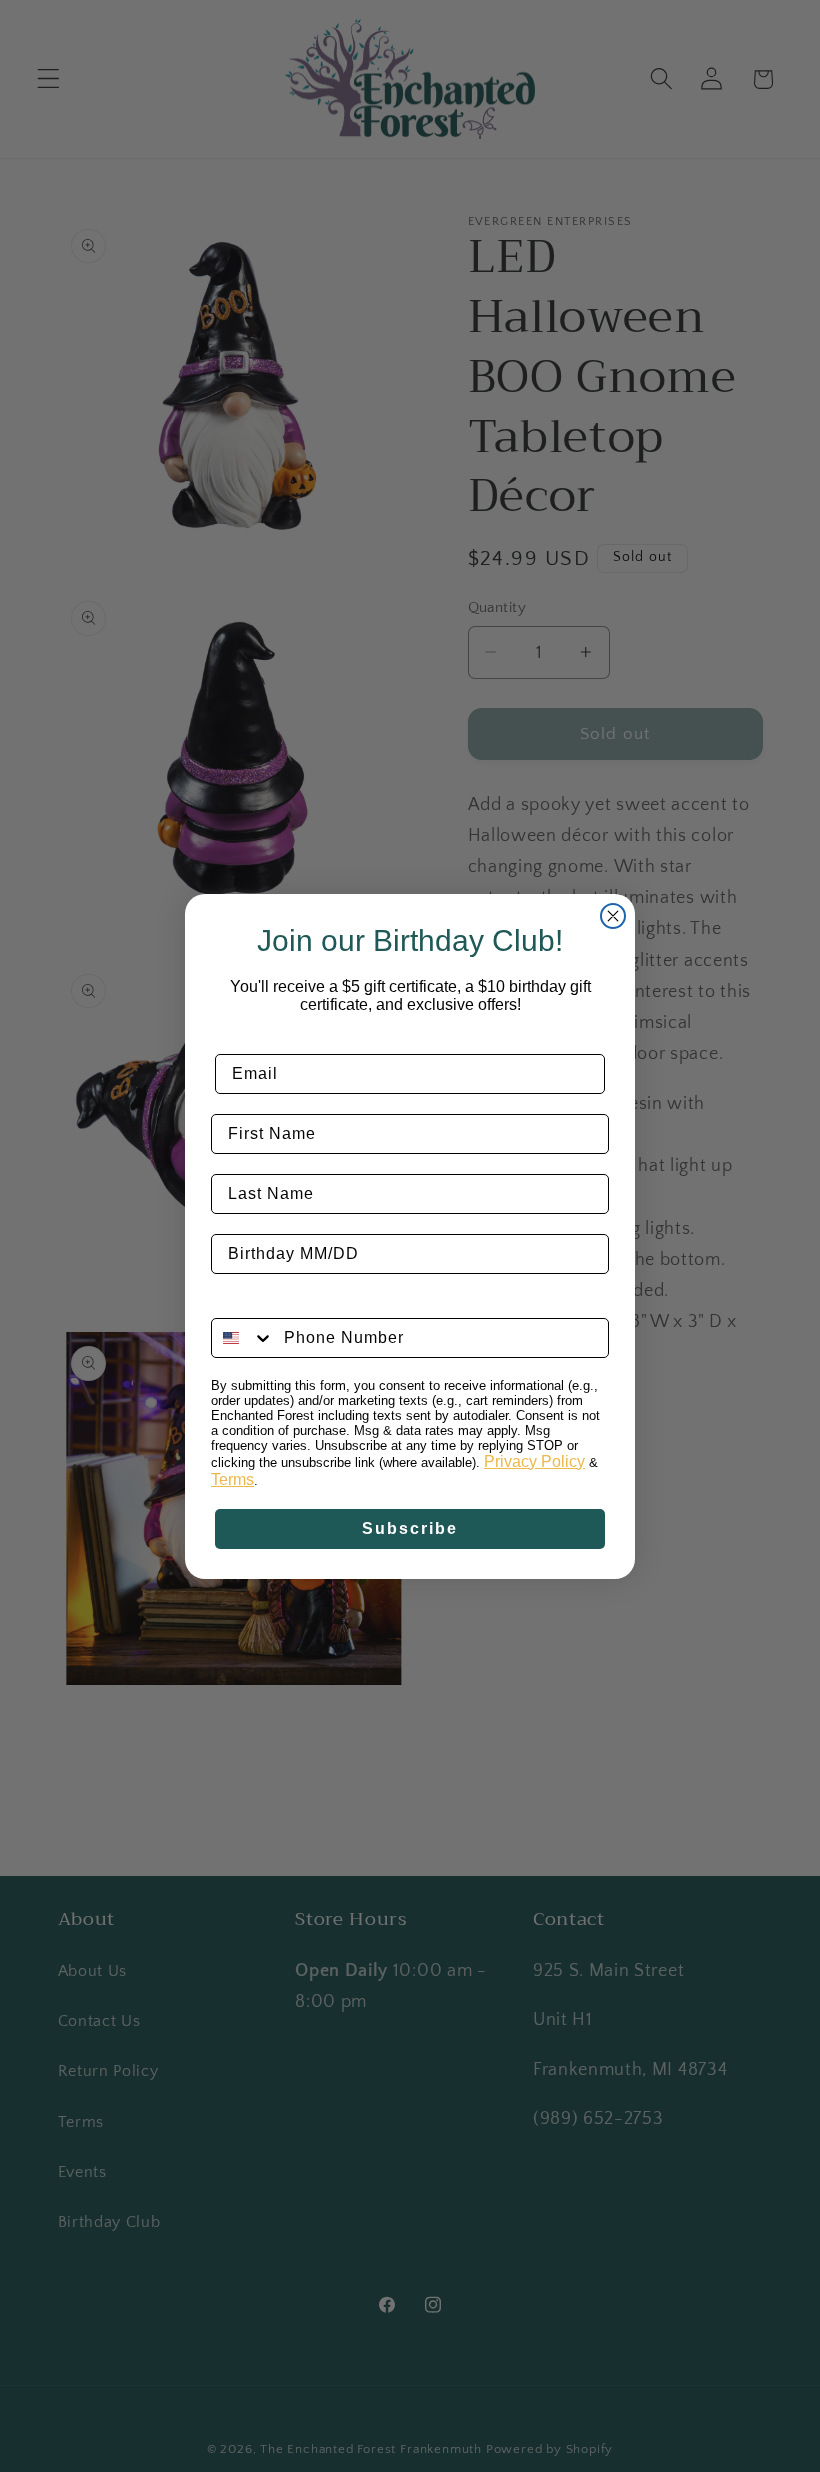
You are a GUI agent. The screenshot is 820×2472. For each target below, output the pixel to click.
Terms (232, 1479)
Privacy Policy (534, 1461)
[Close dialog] (613, 916)
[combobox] (243, 1338)
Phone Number (274, 1302)
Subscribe (410, 1528)
